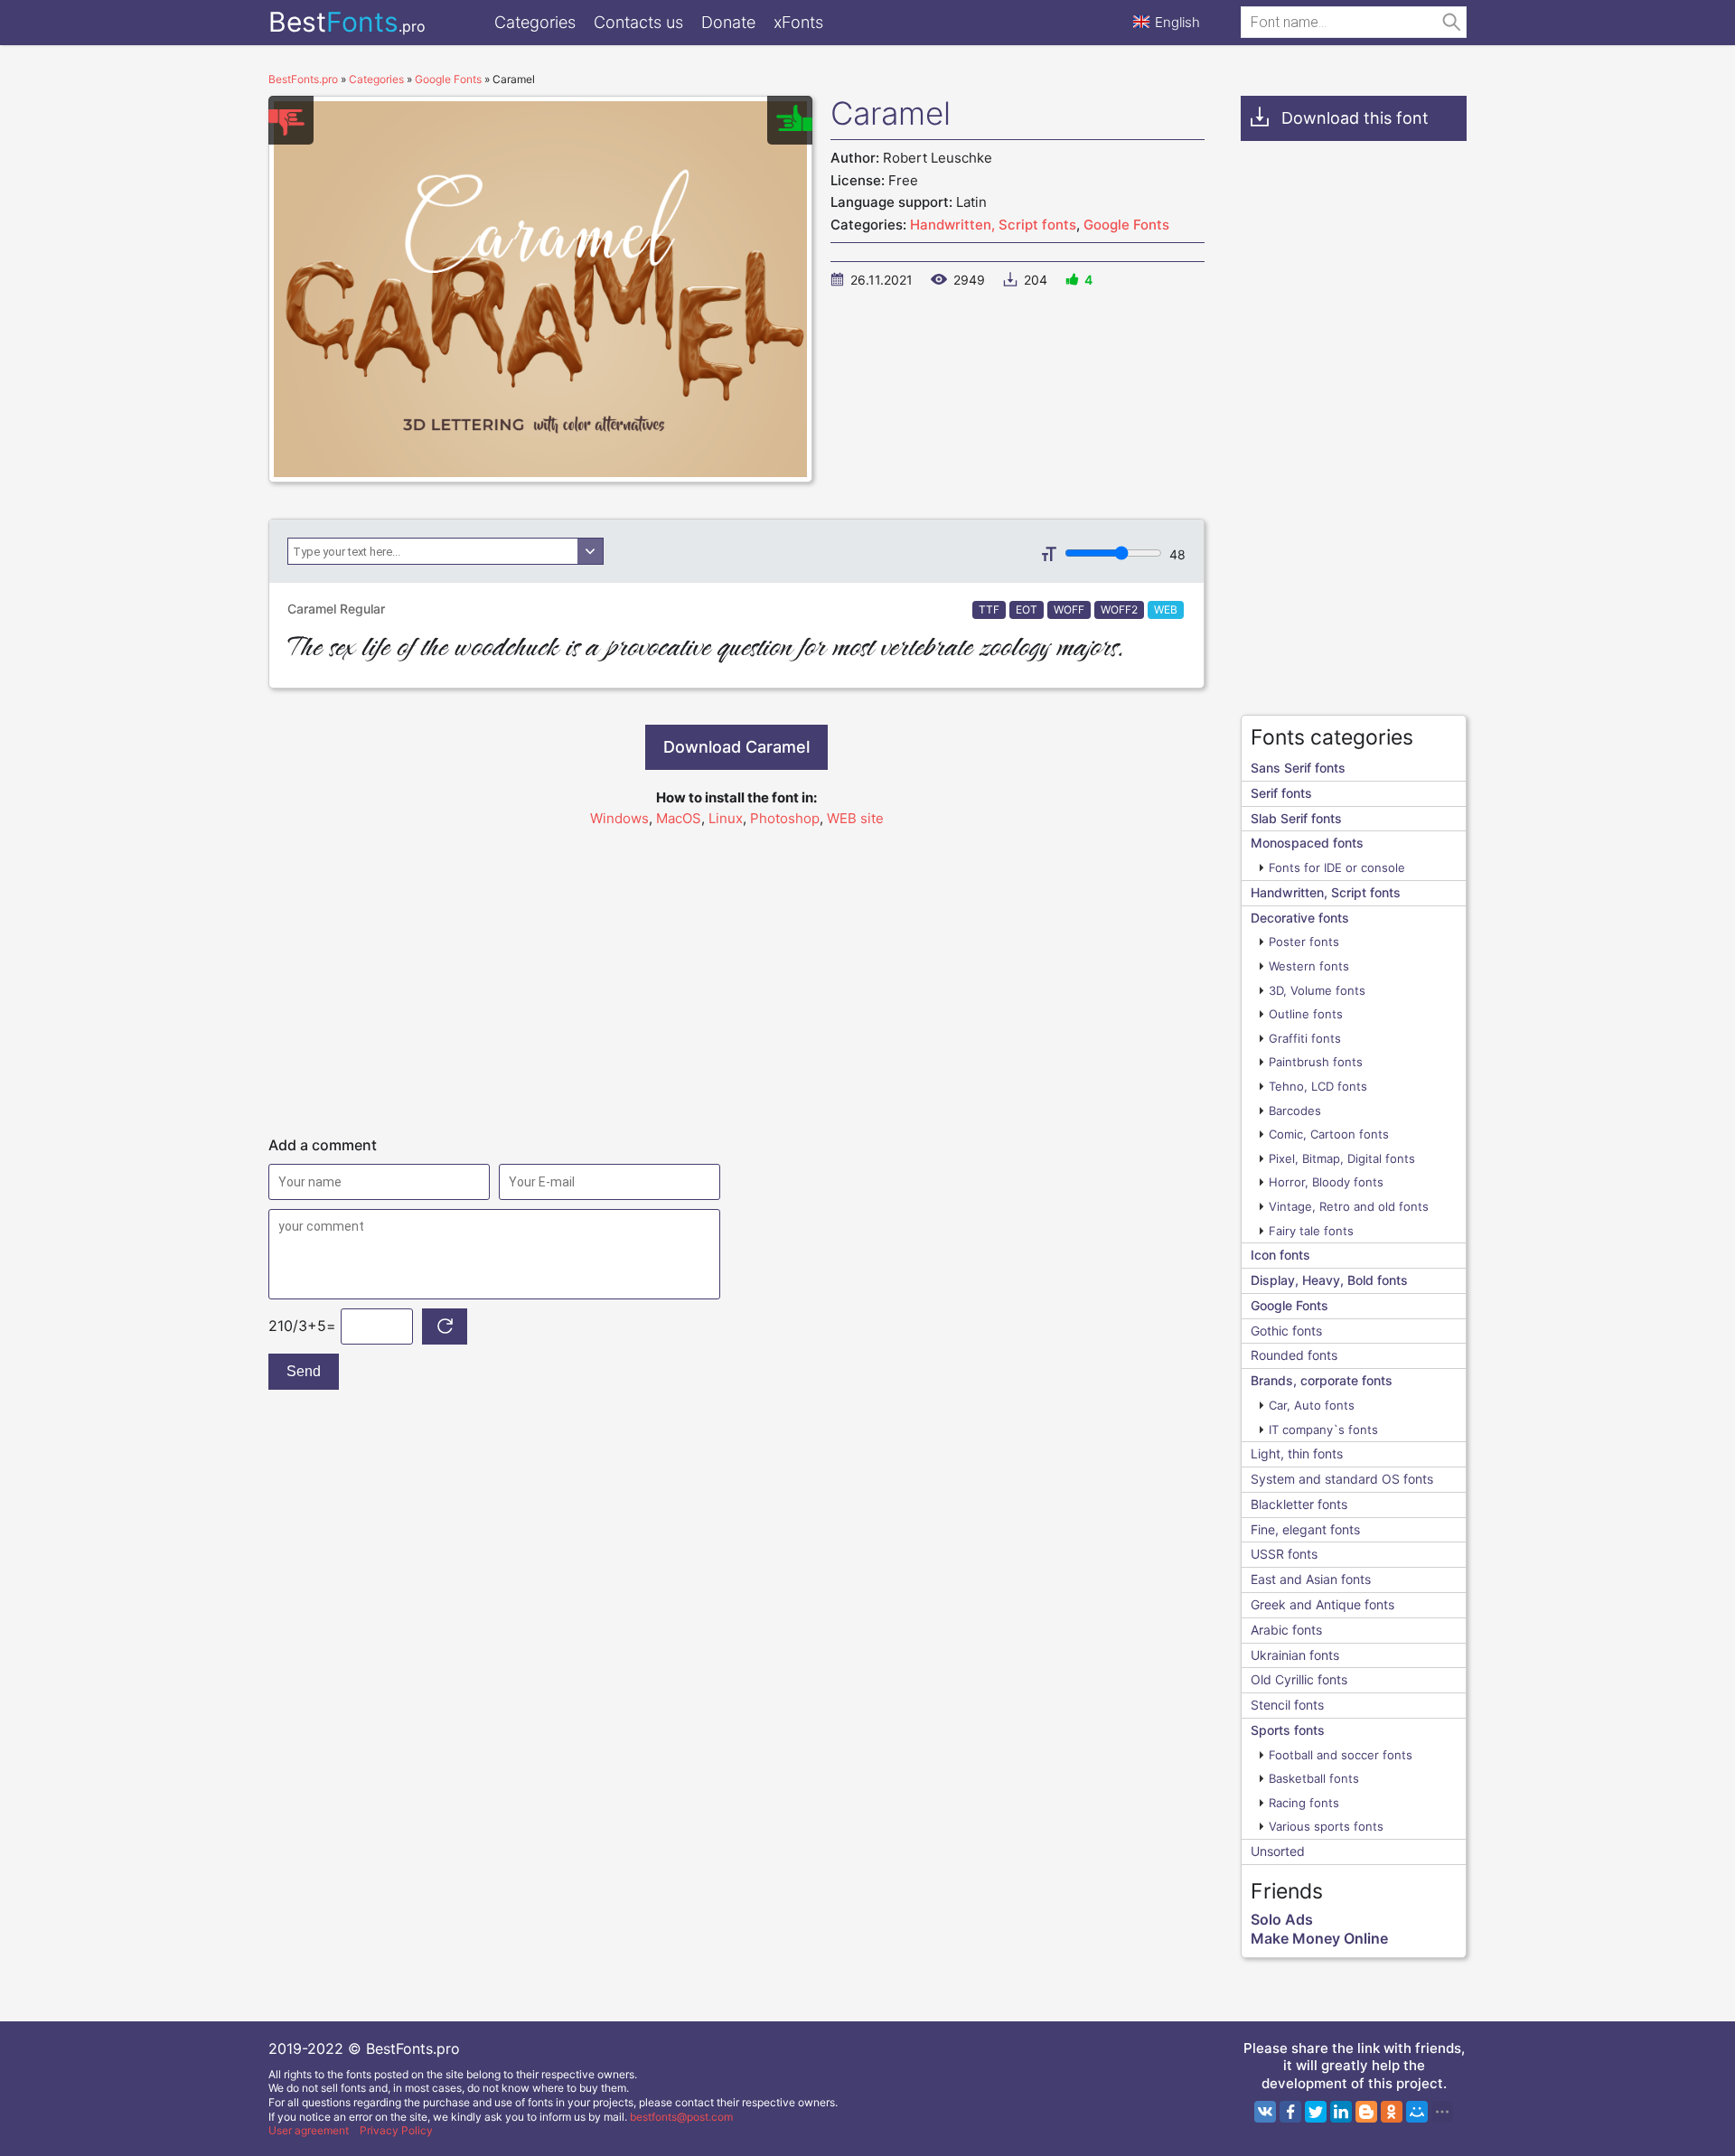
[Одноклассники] (1392, 2112)
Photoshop (785, 818)
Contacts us (638, 22)
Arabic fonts (1286, 1630)
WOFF (1069, 609)
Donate (728, 22)
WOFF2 (1119, 609)
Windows (619, 818)
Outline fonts (1306, 1014)
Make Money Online (1319, 1938)
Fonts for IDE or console (1337, 867)
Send (304, 1371)
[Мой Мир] (1417, 2112)
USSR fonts (1284, 1554)
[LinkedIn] (1341, 2112)
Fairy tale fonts (1311, 1231)
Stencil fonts (1287, 1705)
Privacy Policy (396, 2130)
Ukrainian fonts (1295, 1655)
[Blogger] (1366, 2112)
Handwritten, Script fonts (993, 225)
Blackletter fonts (1299, 1504)
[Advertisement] (736, 973)
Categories (535, 22)
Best (347, 22)
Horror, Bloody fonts (1326, 1182)
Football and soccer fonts (1341, 1755)
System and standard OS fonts (1342, 1479)
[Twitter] (1316, 2112)
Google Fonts (1126, 225)
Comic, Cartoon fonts (1329, 1134)
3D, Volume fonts (1317, 990)
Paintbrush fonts (1316, 1062)
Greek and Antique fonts (1322, 1604)
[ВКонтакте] (1265, 2112)
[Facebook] (1290, 2112)
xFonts (798, 22)
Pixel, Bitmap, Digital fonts (1342, 1158)
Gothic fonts (1286, 1331)
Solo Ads (1282, 1919)
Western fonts (1309, 966)
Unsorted (1278, 1851)
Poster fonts (1304, 942)
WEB (1166, 609)
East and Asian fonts (1311, 1579)
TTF (989, 609)
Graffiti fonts (1305, 1038)
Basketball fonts (1314, 1778)
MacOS (679, 818)
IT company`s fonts (1323, 1430)
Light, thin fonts (1297, 1453)
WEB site (855, 818)
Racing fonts (1304, 1803)
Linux (726, 818)
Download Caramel (736, 747)
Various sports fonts (1326, 1826)
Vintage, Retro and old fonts (1349, 1206)
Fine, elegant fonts (1305, 1529)
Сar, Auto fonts (1312, 1405)
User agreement (309, 2130)
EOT (1027, 609)
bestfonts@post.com (681, 2117)
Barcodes (1295, 1111)
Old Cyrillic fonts (1299, 1679)
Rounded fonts (1294, 1355)
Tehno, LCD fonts (1318, 1086)
